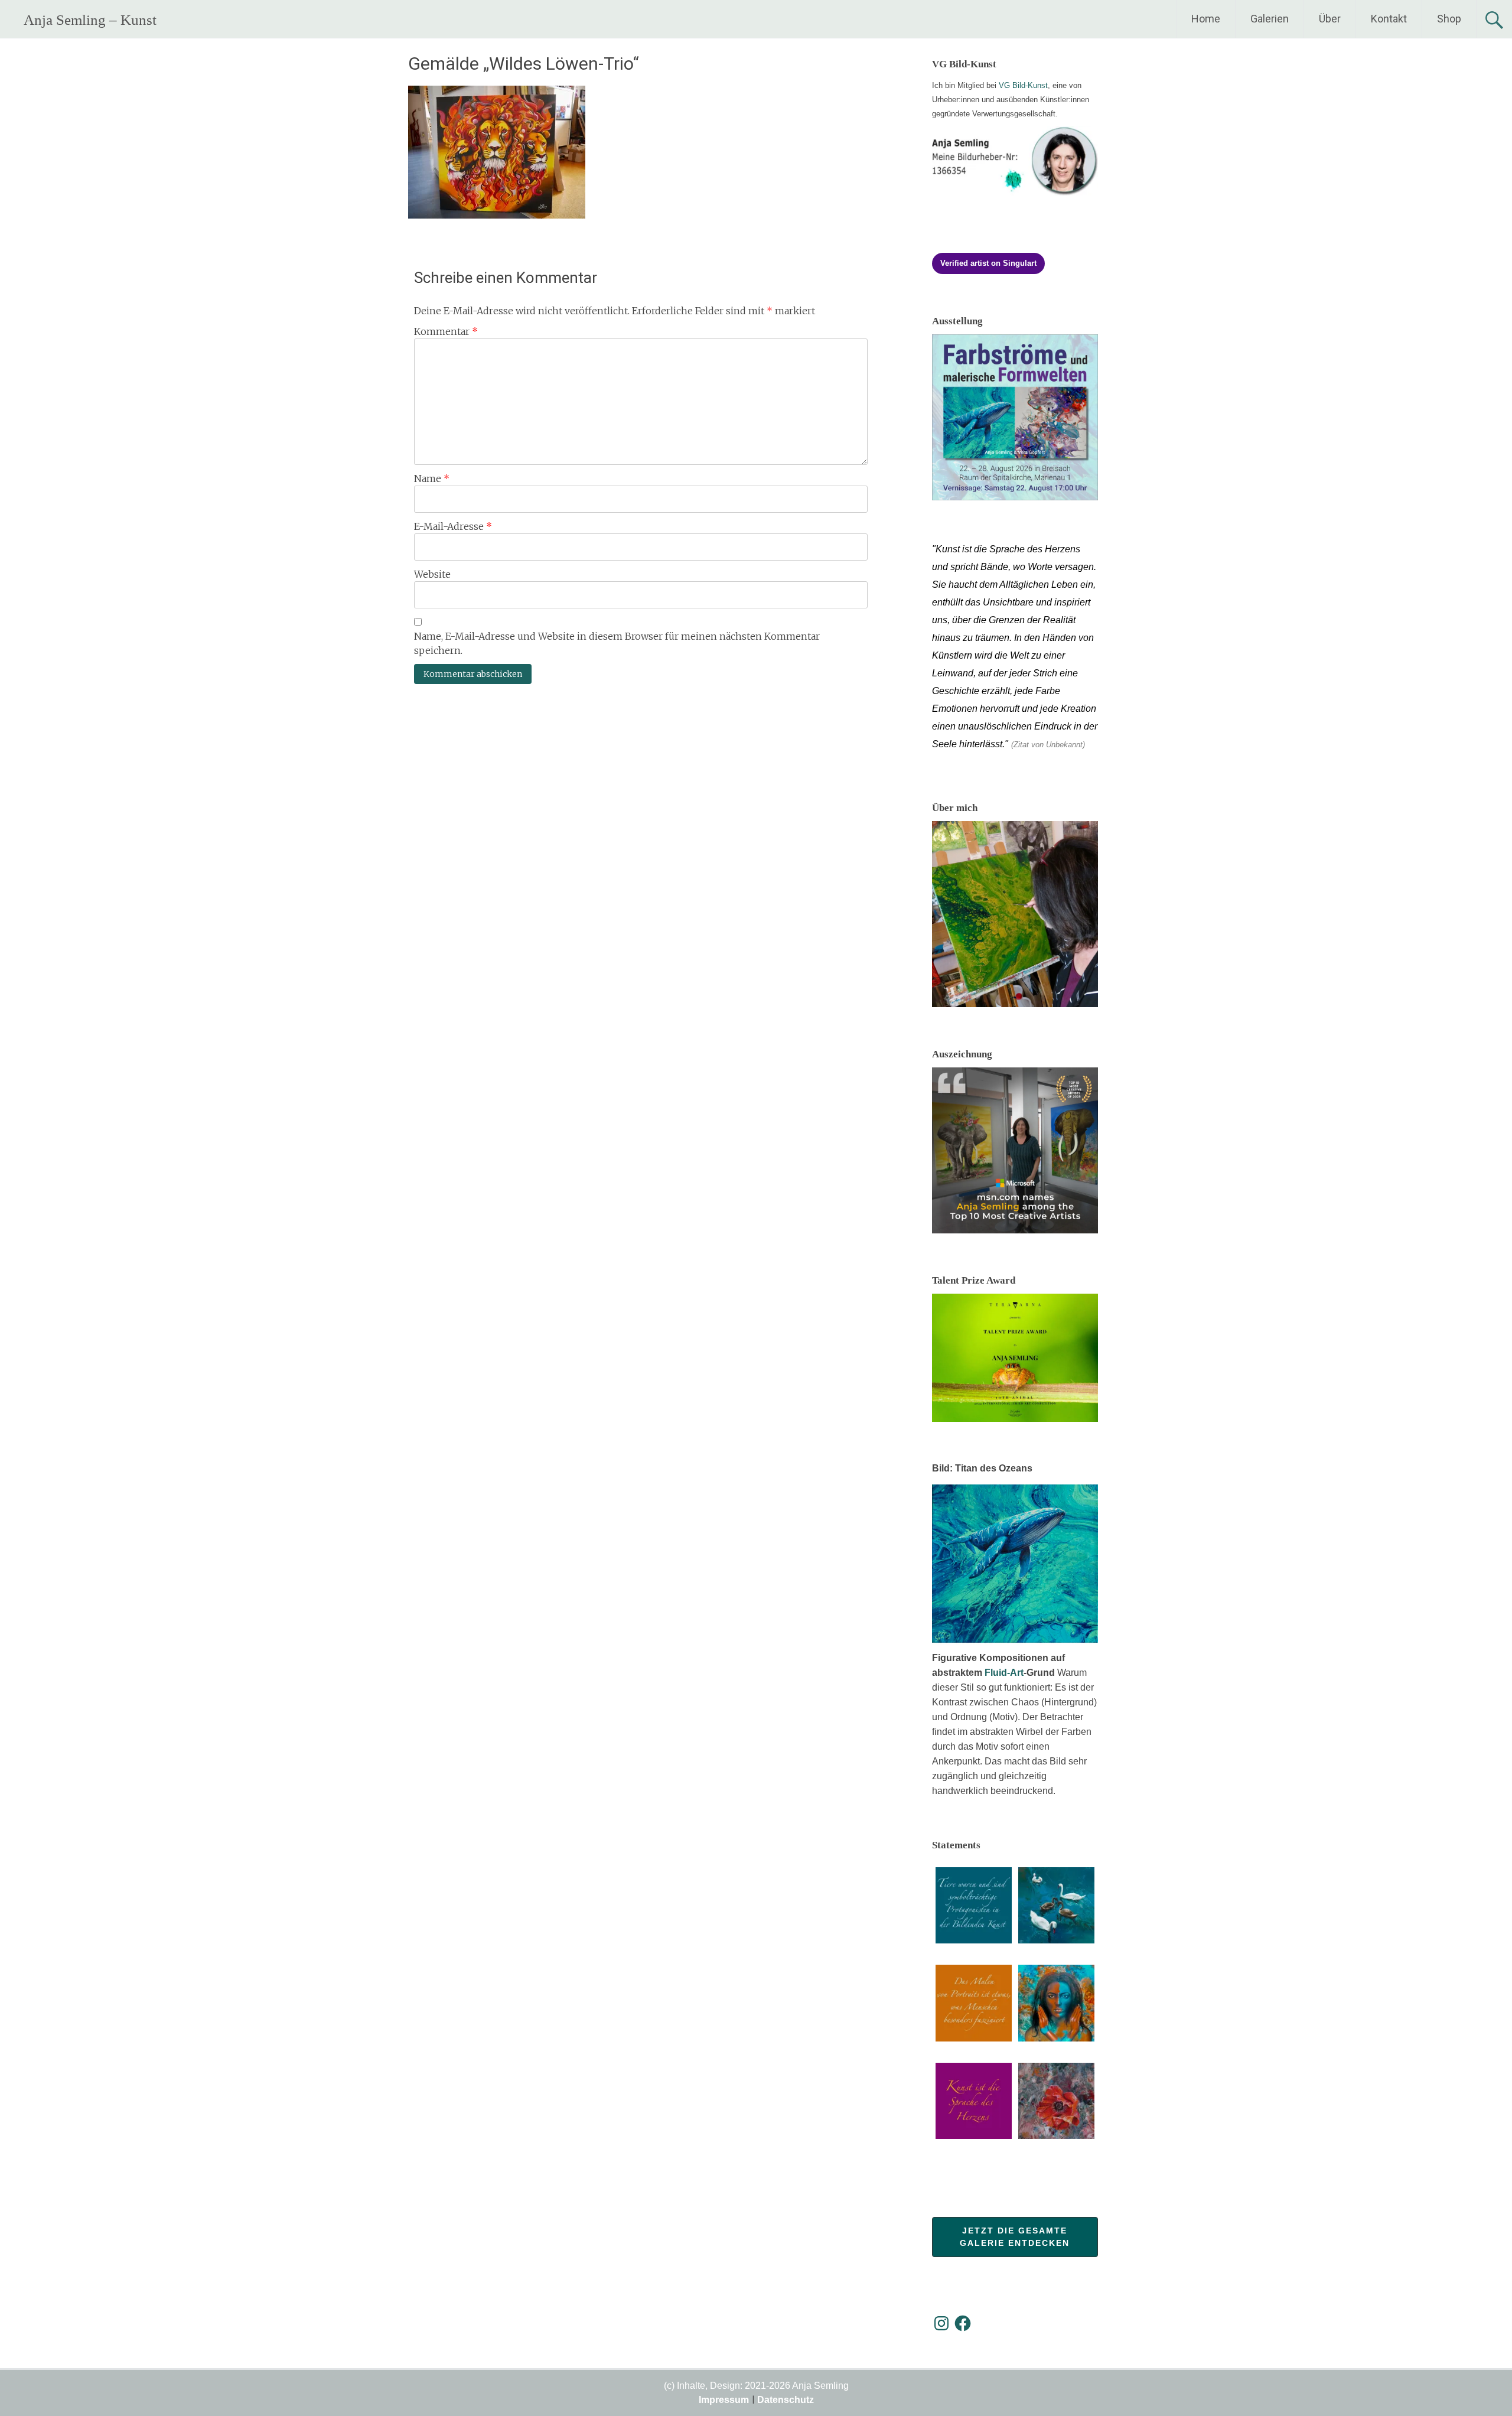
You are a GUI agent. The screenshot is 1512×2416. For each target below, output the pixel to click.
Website (432, 574)
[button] (974, 1907)
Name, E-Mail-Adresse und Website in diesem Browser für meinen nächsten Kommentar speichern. (617, 643)
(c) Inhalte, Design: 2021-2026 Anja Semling (756, 2386)
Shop (1449, 19)
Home (1206, 19)
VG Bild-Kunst (1023, 85)
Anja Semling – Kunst (90, 20)
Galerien (1270, 19)
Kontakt (1389, 19)
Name (432, 478)
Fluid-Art (1004, 1673)
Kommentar (446, 331)
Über (1330, 19)
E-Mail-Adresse (453, 526)
